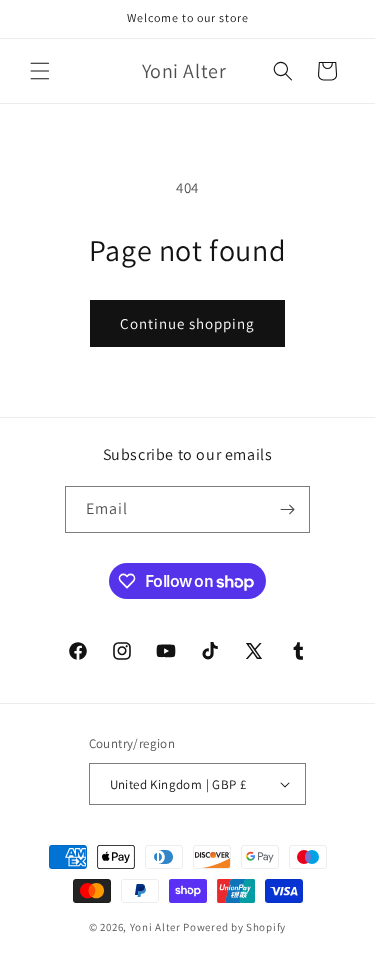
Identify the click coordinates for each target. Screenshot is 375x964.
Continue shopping (187, 323)
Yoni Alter (155, 927)
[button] (40, 71)
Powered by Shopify (234, 927)
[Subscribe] (287, 509)
